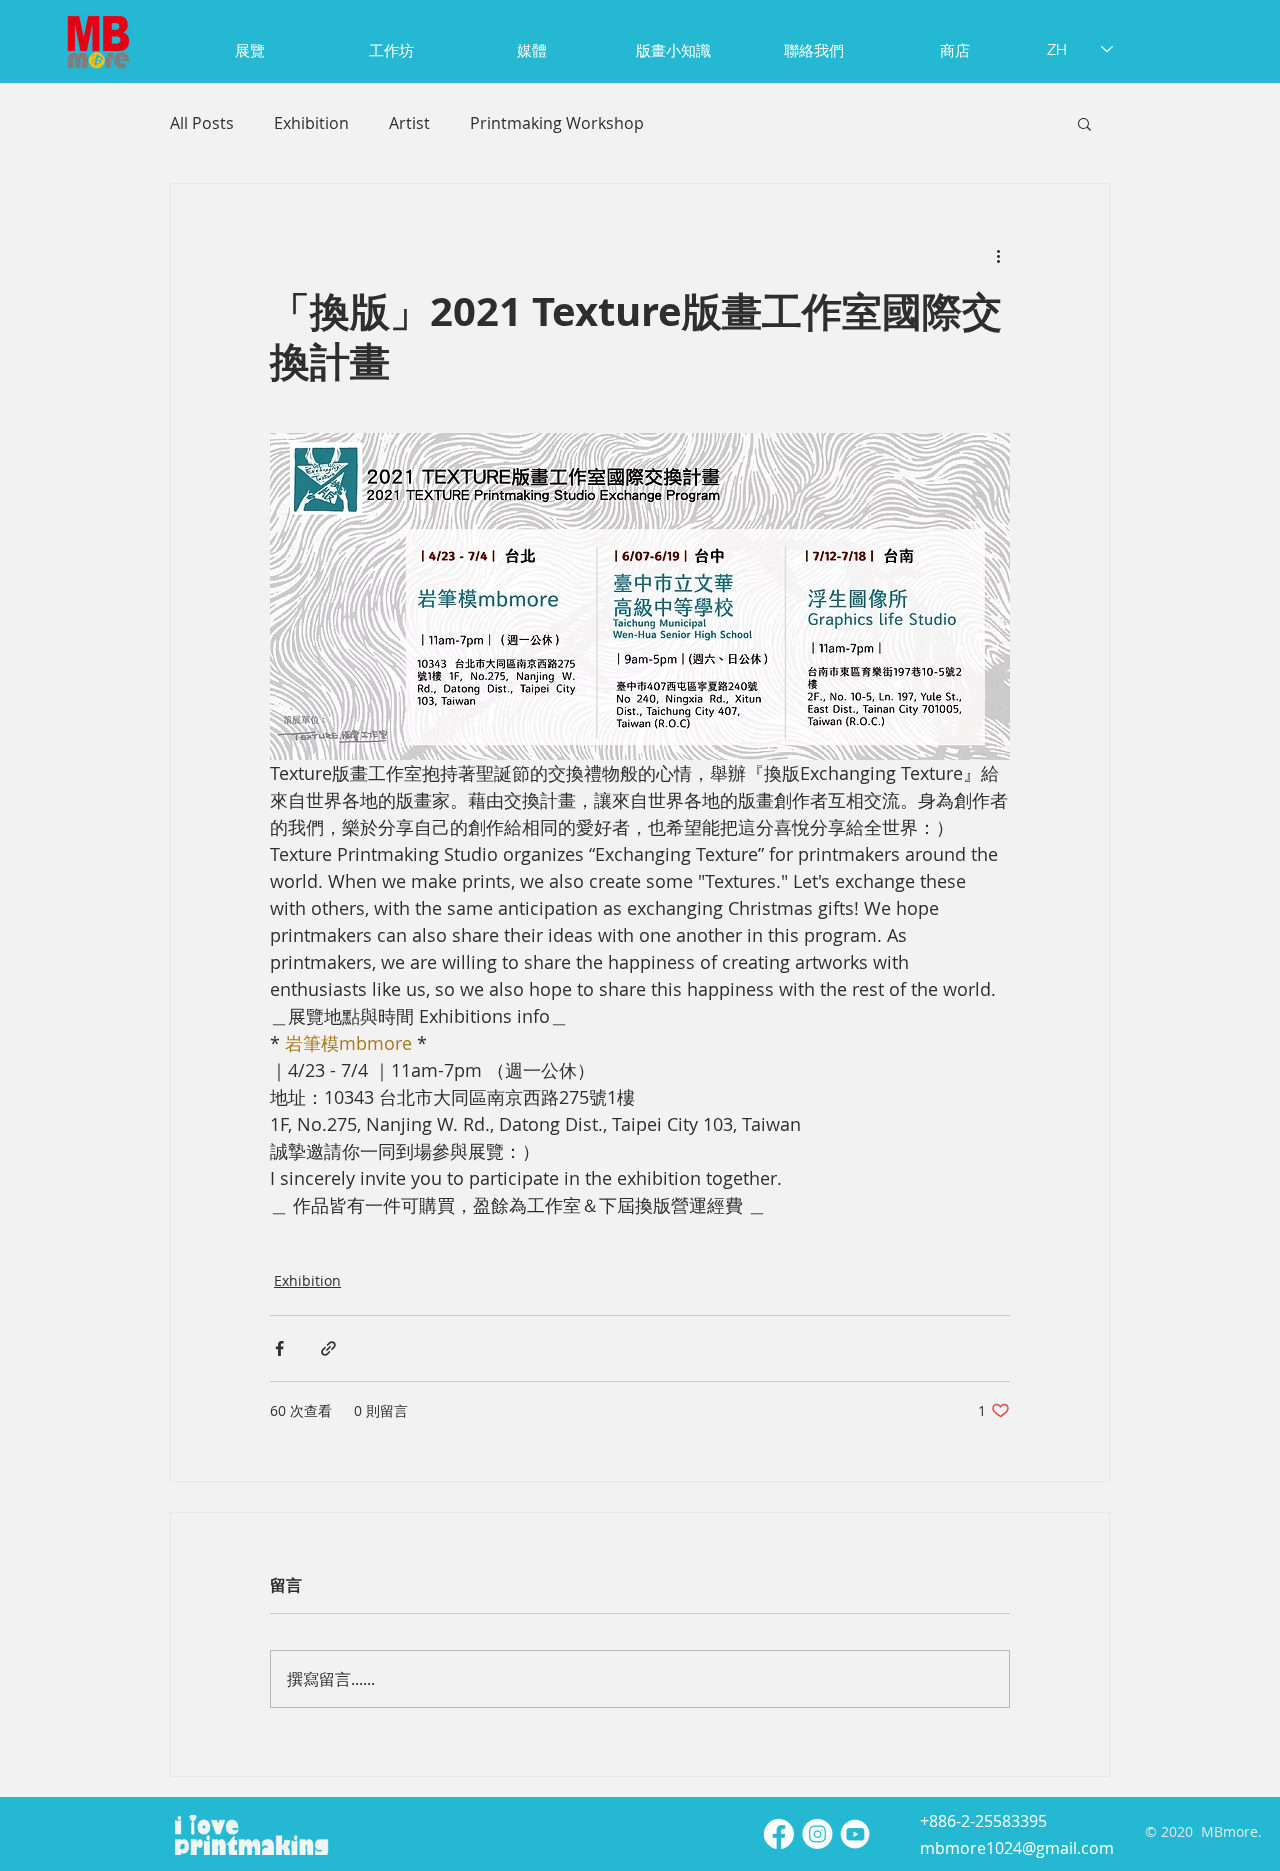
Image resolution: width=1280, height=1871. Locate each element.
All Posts (202, 123)
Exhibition (311, 123)
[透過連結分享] (328, 1348)
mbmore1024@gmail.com (1017, 1848)
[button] (1084, 123)
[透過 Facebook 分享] (279, 1348)
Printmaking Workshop (557, 123)
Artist (409, 123)
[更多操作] (998, 256)
